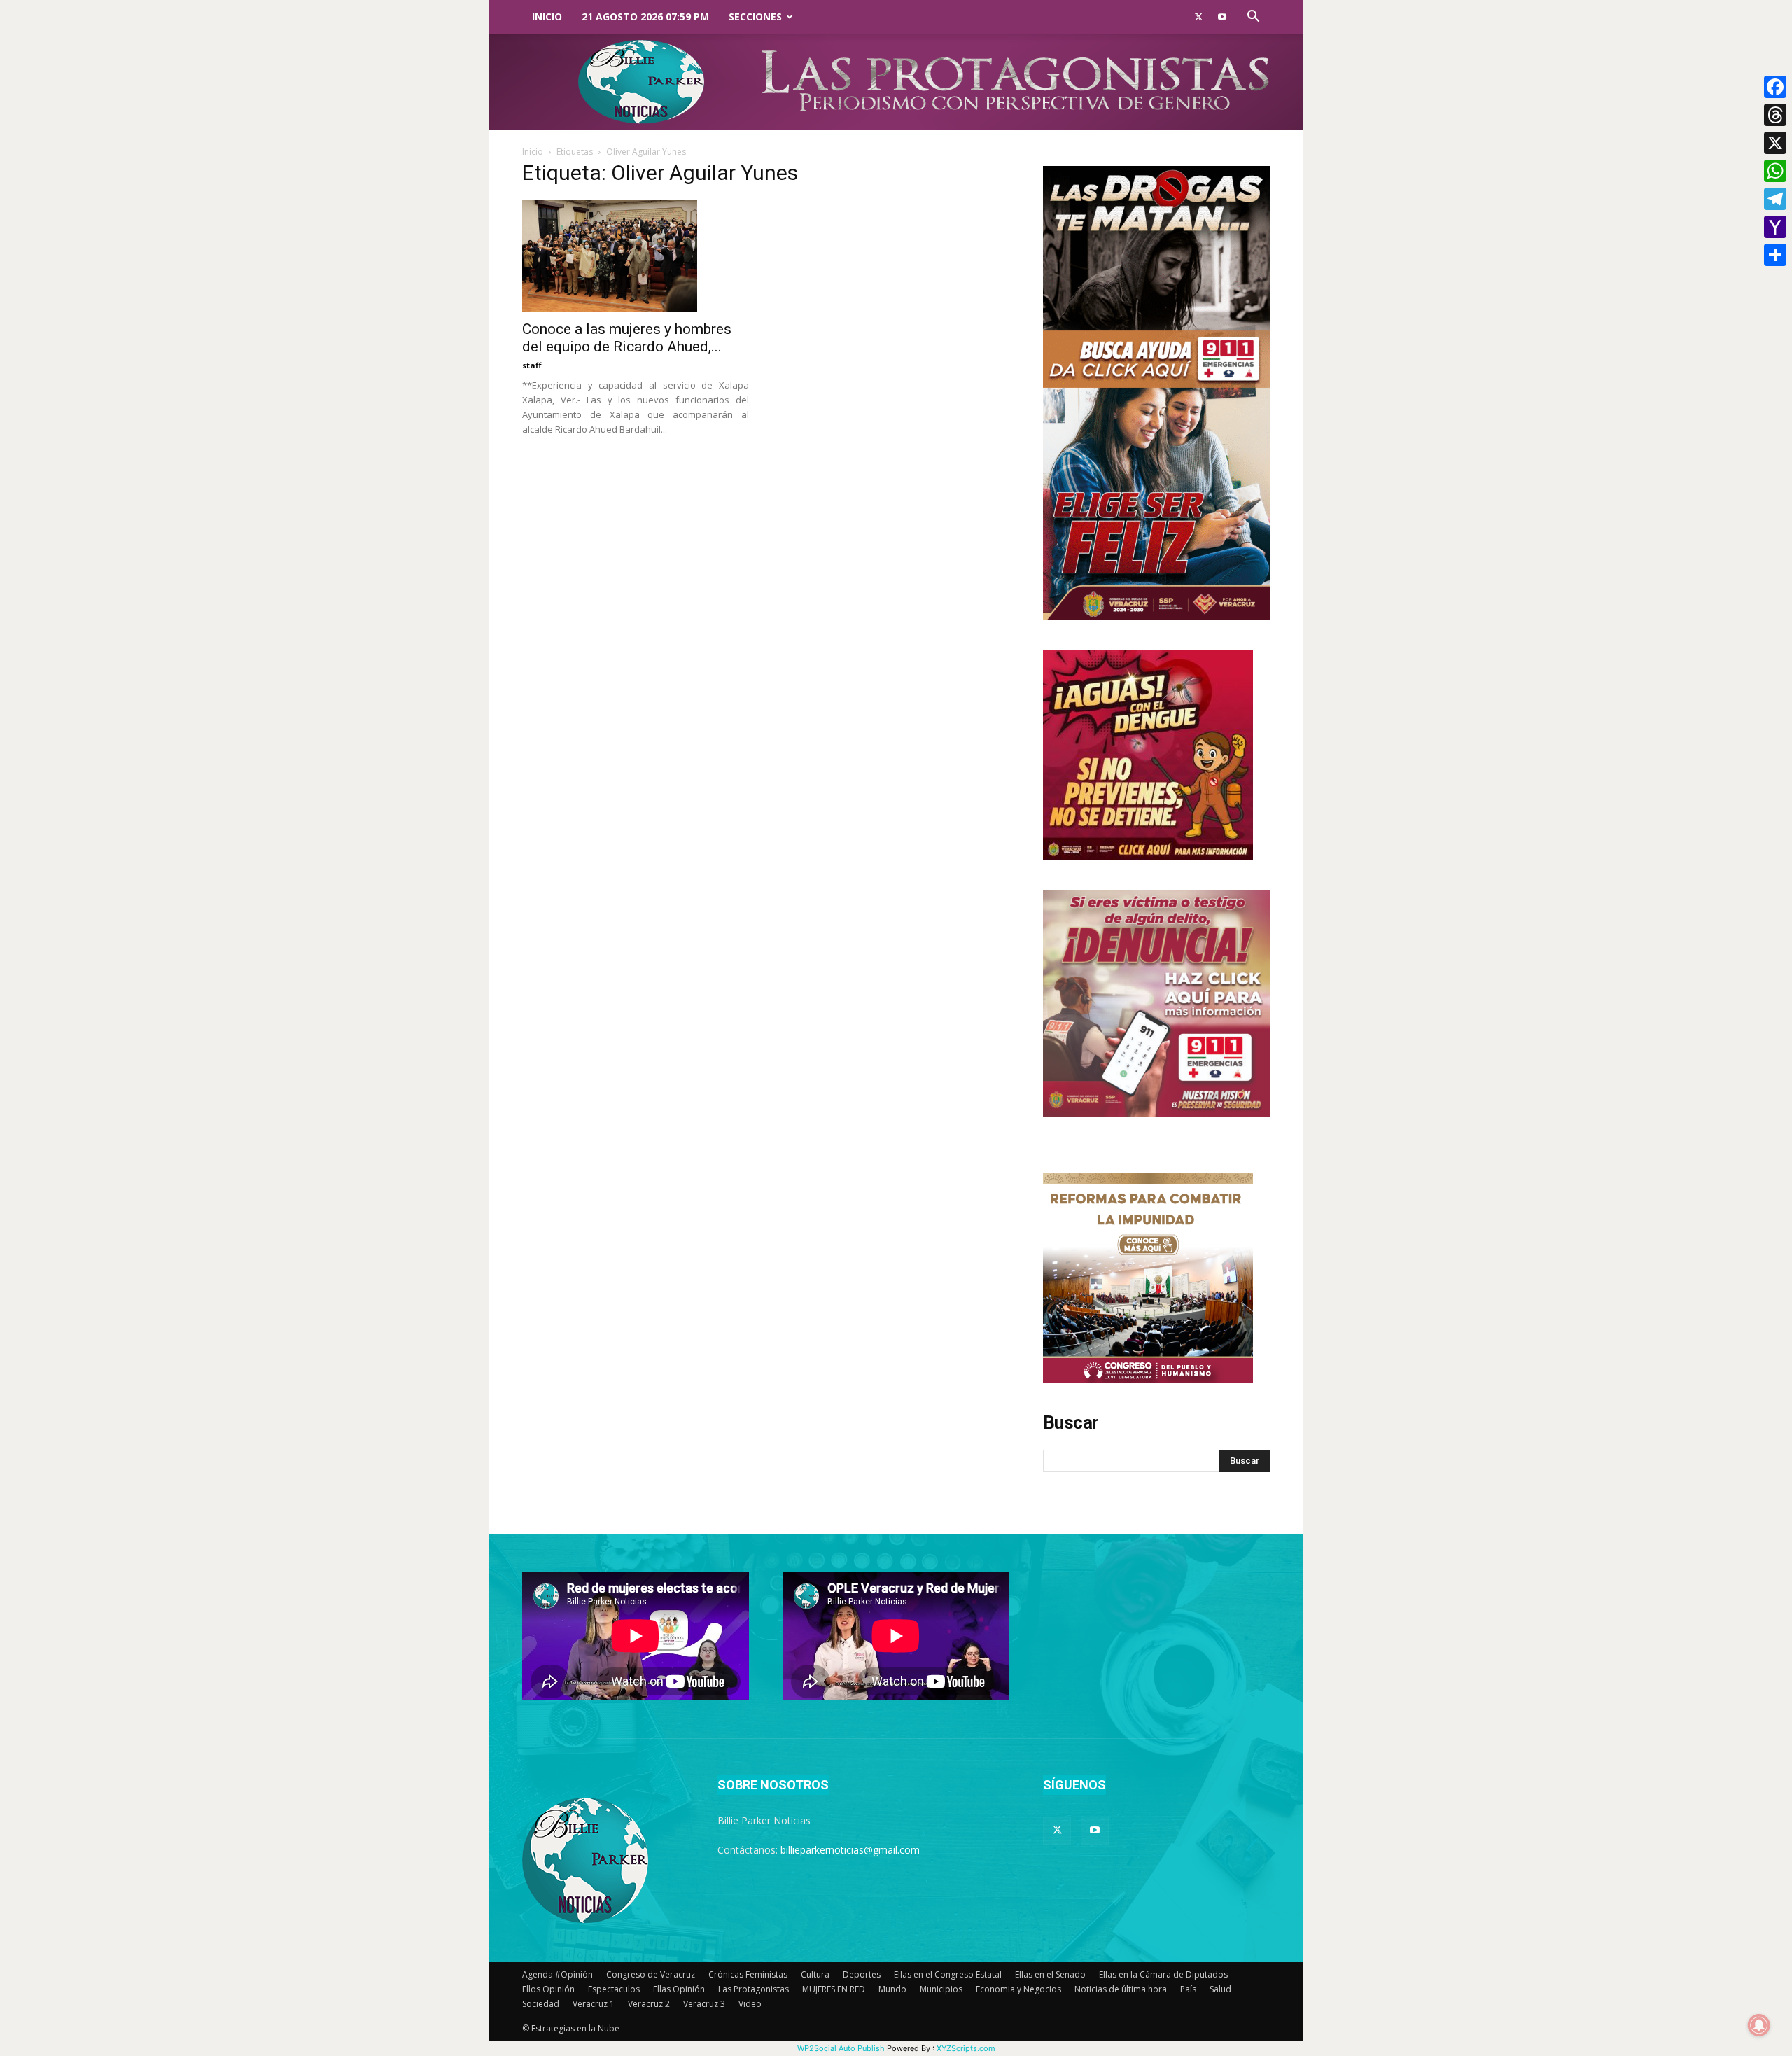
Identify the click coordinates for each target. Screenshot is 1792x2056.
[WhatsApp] (1775, 171)
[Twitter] (1198, 17)
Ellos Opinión (548, 1989)
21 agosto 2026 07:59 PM (645, 16)
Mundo (892, 1989)
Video (750, 2004)
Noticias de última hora (1121, 1989)
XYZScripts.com (966, 2048)
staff (532, 365)
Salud (1220, 1989)
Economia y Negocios (1018, 1989)
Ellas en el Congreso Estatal (948, 1974)
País (1188, 1989)
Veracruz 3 (704, 2004)
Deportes (862, 1974)
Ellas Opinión (679, 1989)
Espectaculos (614, 1989)
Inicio (547, 16)
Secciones (755, 16)
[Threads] (1775, 115)
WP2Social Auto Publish (841, 2048)
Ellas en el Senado (1050, 1974)
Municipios (941, 1989)
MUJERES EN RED (834, 1989)
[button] (1253, 18)
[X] (1775, 143)
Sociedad (541, 2004)
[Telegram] (1775, 199)
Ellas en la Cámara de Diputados (1163, 1974)
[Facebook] (1775, 87)
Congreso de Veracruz (651, 1974)
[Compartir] (1775, 255)
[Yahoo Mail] (1775, 227)
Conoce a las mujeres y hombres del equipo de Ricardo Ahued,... (627, 338)
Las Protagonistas (754, 1989)
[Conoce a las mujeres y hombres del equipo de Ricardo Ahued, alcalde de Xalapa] (636, 256)
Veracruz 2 (649, 2004)
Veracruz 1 (594, 2004)
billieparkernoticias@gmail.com (850, 1850)
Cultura (815, 1974)
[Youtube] (1222, 17)
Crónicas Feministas (748, 1974)
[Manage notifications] (1759, 2025)
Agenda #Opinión (558, 1974)
